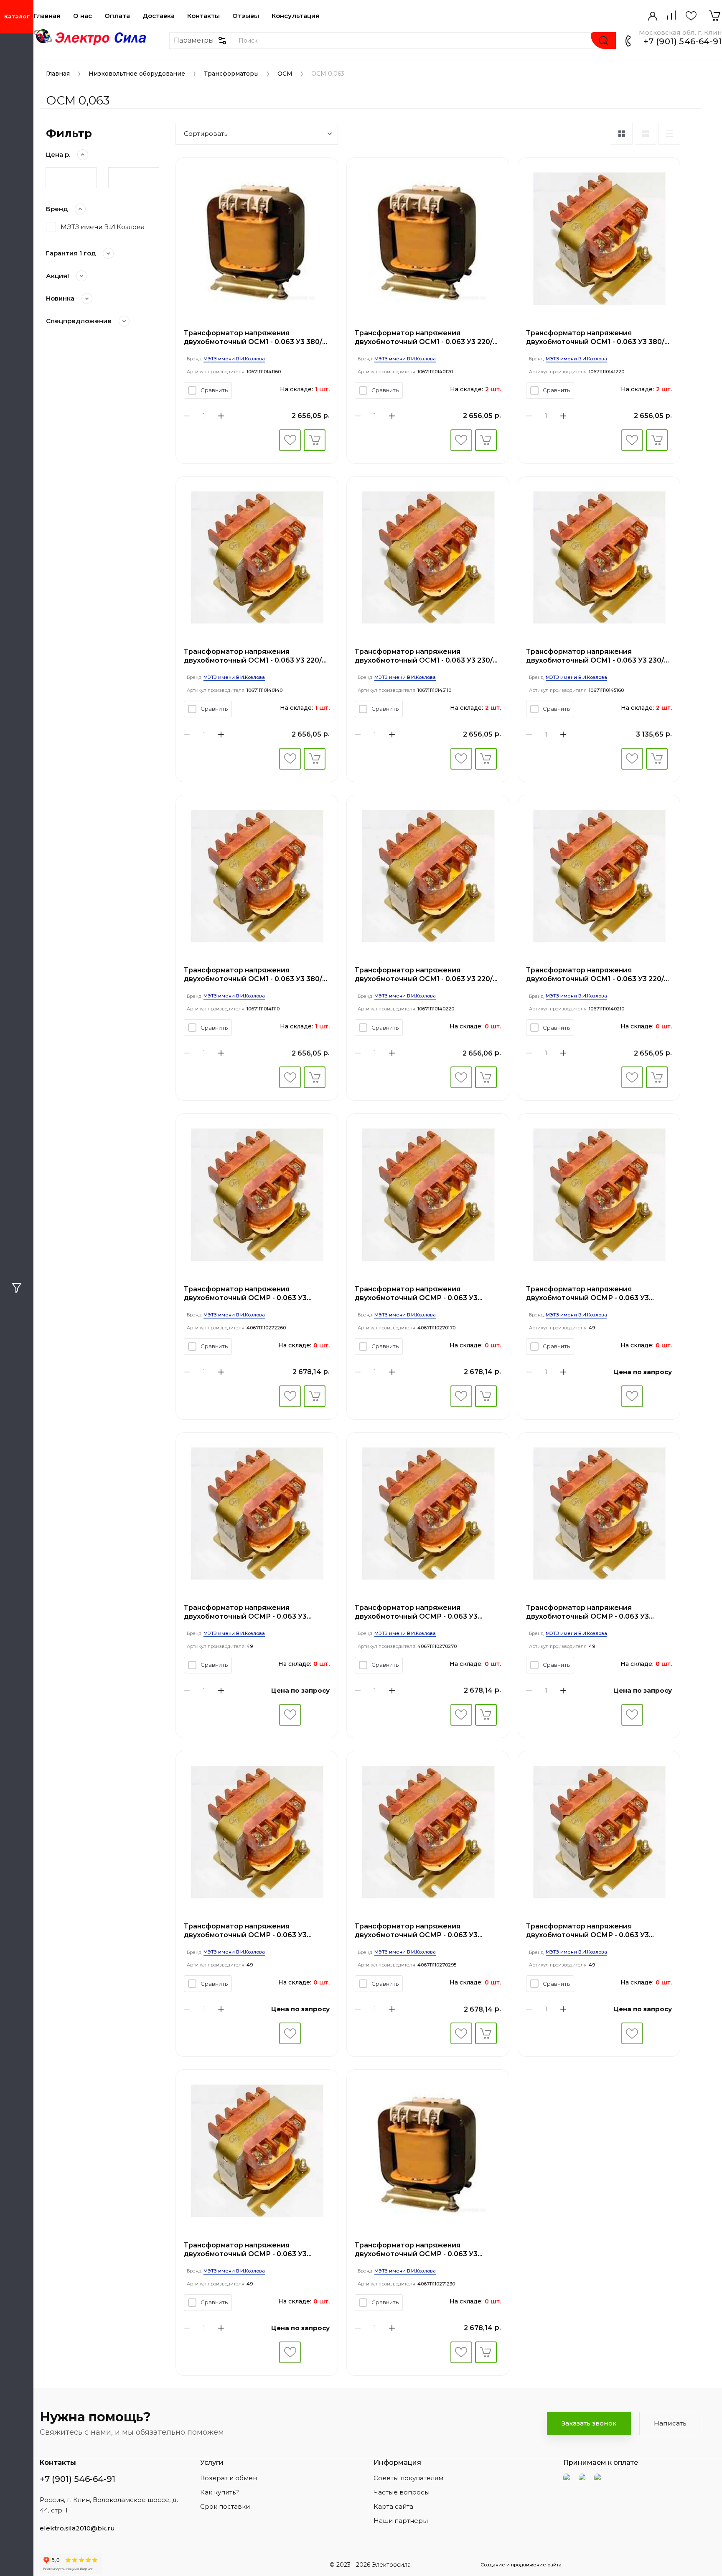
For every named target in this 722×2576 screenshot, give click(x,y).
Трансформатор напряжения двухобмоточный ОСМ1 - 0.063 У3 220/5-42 (427, 338)
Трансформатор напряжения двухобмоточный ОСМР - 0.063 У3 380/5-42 (587, 1294)
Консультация (296, 16)
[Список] (646, 134)
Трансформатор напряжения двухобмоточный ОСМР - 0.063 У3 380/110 (245, 1931)
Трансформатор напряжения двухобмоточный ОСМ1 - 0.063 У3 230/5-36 (427, 656)
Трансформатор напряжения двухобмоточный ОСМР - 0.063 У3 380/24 (587, 1612)
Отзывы (246, 16)
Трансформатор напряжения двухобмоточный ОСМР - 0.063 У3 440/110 (245, 1612)
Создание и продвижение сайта (521, 2565)
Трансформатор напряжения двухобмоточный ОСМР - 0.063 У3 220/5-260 (416, 1294)
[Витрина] (622, 134)
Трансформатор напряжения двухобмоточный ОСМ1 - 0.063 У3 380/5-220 (256, 338)
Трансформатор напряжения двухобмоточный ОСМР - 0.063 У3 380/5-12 (587, 1931)
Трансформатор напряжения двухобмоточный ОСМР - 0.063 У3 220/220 (416, 1931)
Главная (47, 16)
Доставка (159, 16)
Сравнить (214, 390)
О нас (83, 16)
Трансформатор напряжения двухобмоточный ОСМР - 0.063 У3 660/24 (245, 1294)
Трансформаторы (231, 74)
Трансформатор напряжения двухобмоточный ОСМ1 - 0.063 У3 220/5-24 (427, 975)
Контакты (203, 16)
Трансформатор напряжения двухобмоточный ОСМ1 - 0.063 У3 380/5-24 (599, 338)
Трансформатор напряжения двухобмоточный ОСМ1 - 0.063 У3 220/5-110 (256, 656)
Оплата (117, 16)
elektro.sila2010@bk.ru (77, 2528)
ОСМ (285, 74)
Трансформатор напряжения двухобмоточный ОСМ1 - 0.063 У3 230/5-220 (598, 656)
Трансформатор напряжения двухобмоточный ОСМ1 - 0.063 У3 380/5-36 (256, 975)
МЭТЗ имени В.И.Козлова (103, 227)
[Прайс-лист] (669, 134)
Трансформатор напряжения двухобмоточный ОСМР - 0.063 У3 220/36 (416, 1612)
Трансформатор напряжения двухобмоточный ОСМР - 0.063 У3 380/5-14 (416, 2250)
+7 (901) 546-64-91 (683, 41)
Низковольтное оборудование (137, 74)
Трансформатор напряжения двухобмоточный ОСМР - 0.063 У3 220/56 (245, 2250)
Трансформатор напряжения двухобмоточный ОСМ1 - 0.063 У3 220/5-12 (598, 975)
